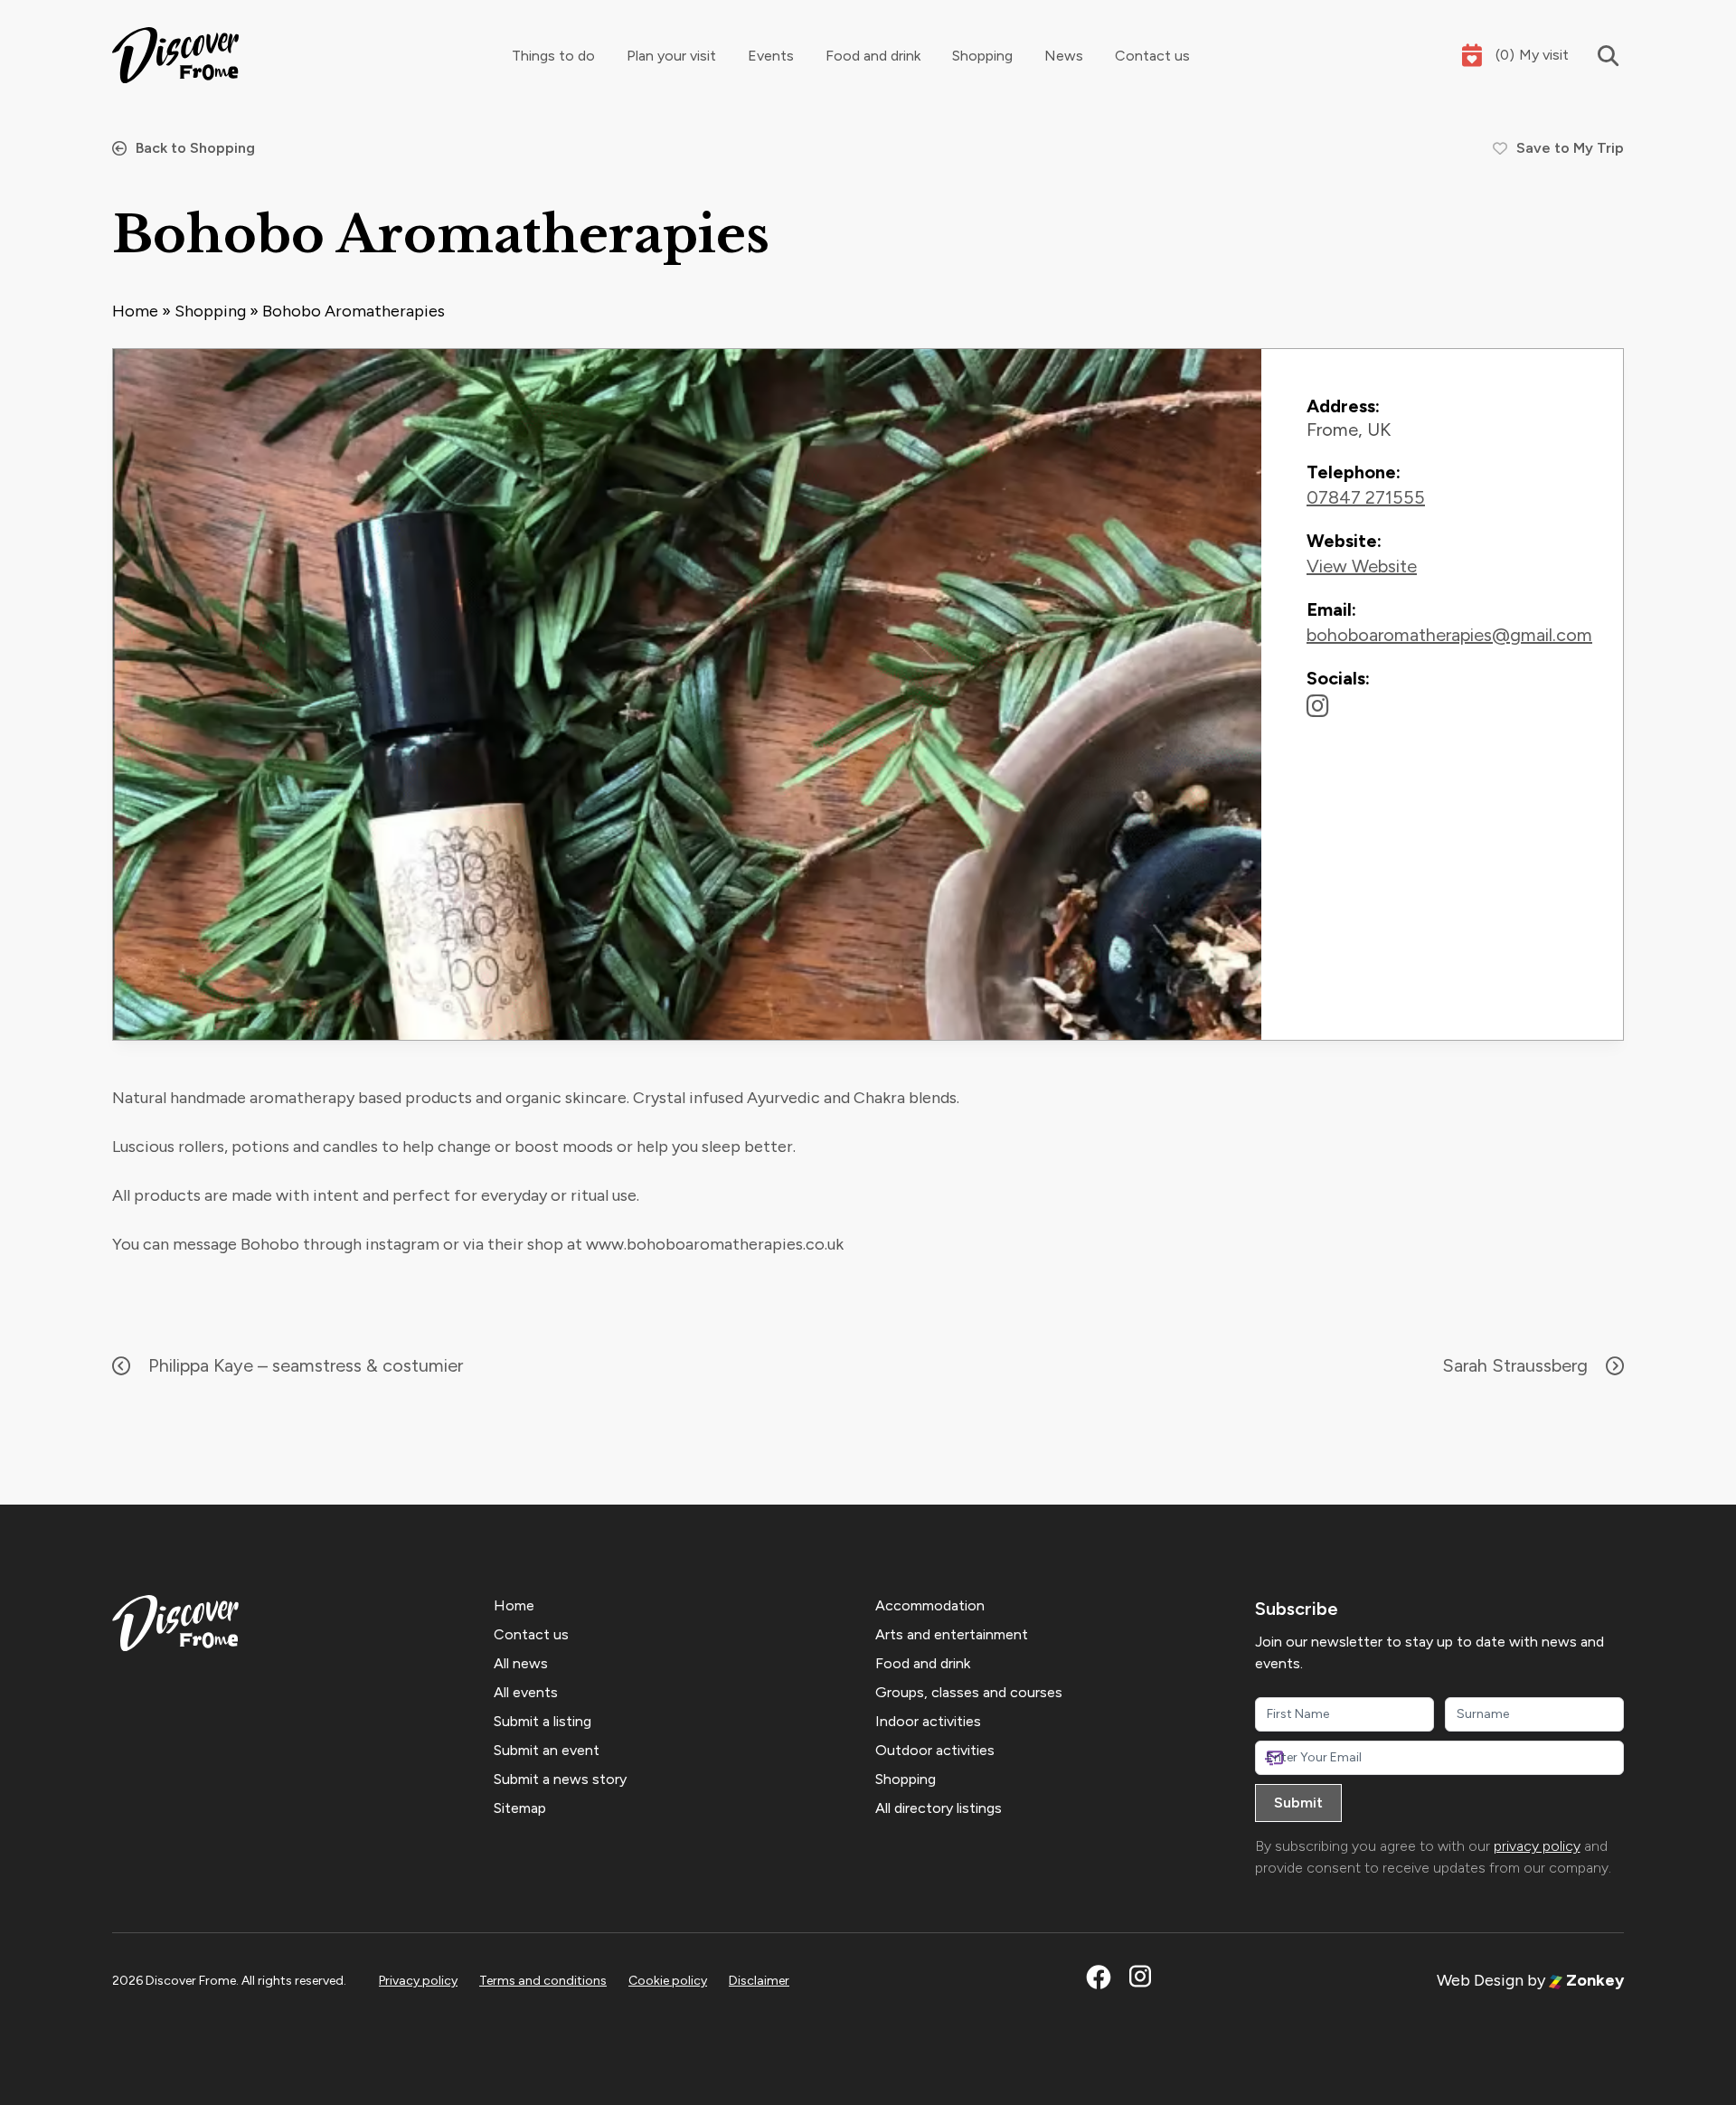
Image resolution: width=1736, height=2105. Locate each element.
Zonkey (1593, 1980)
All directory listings (939, 1808)
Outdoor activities (935, 1750)
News (1064, 56)
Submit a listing (542, 1721)
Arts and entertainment (952, 1634)
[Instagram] (1318, 706)
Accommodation (930, 1605)
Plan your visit (671, 56)
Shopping (982, 56)
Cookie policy (668, 1981)
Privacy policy (418, 1981)
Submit (1298, 1803)
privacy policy (1537, 1846)
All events (526, 1692)
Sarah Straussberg (1515, 1365)
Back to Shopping (195, 148)
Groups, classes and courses (969, 1692)
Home (135, 311)
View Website (1362, 566)
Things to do (553, 56)
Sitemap (520, 1808)
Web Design (1480, 1980)
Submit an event (547, 1750)
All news (521, 1663)
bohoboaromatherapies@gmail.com (1449, 635)
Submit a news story (560, 1779)
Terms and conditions (543, 1981)
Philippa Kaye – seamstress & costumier (306, 1365)
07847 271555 (1366, 497)
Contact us (1152, 56)
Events (771, 56)
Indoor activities (928, 1721)
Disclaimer (759, 1981)
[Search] (1596, 56)
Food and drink (873, 56)
